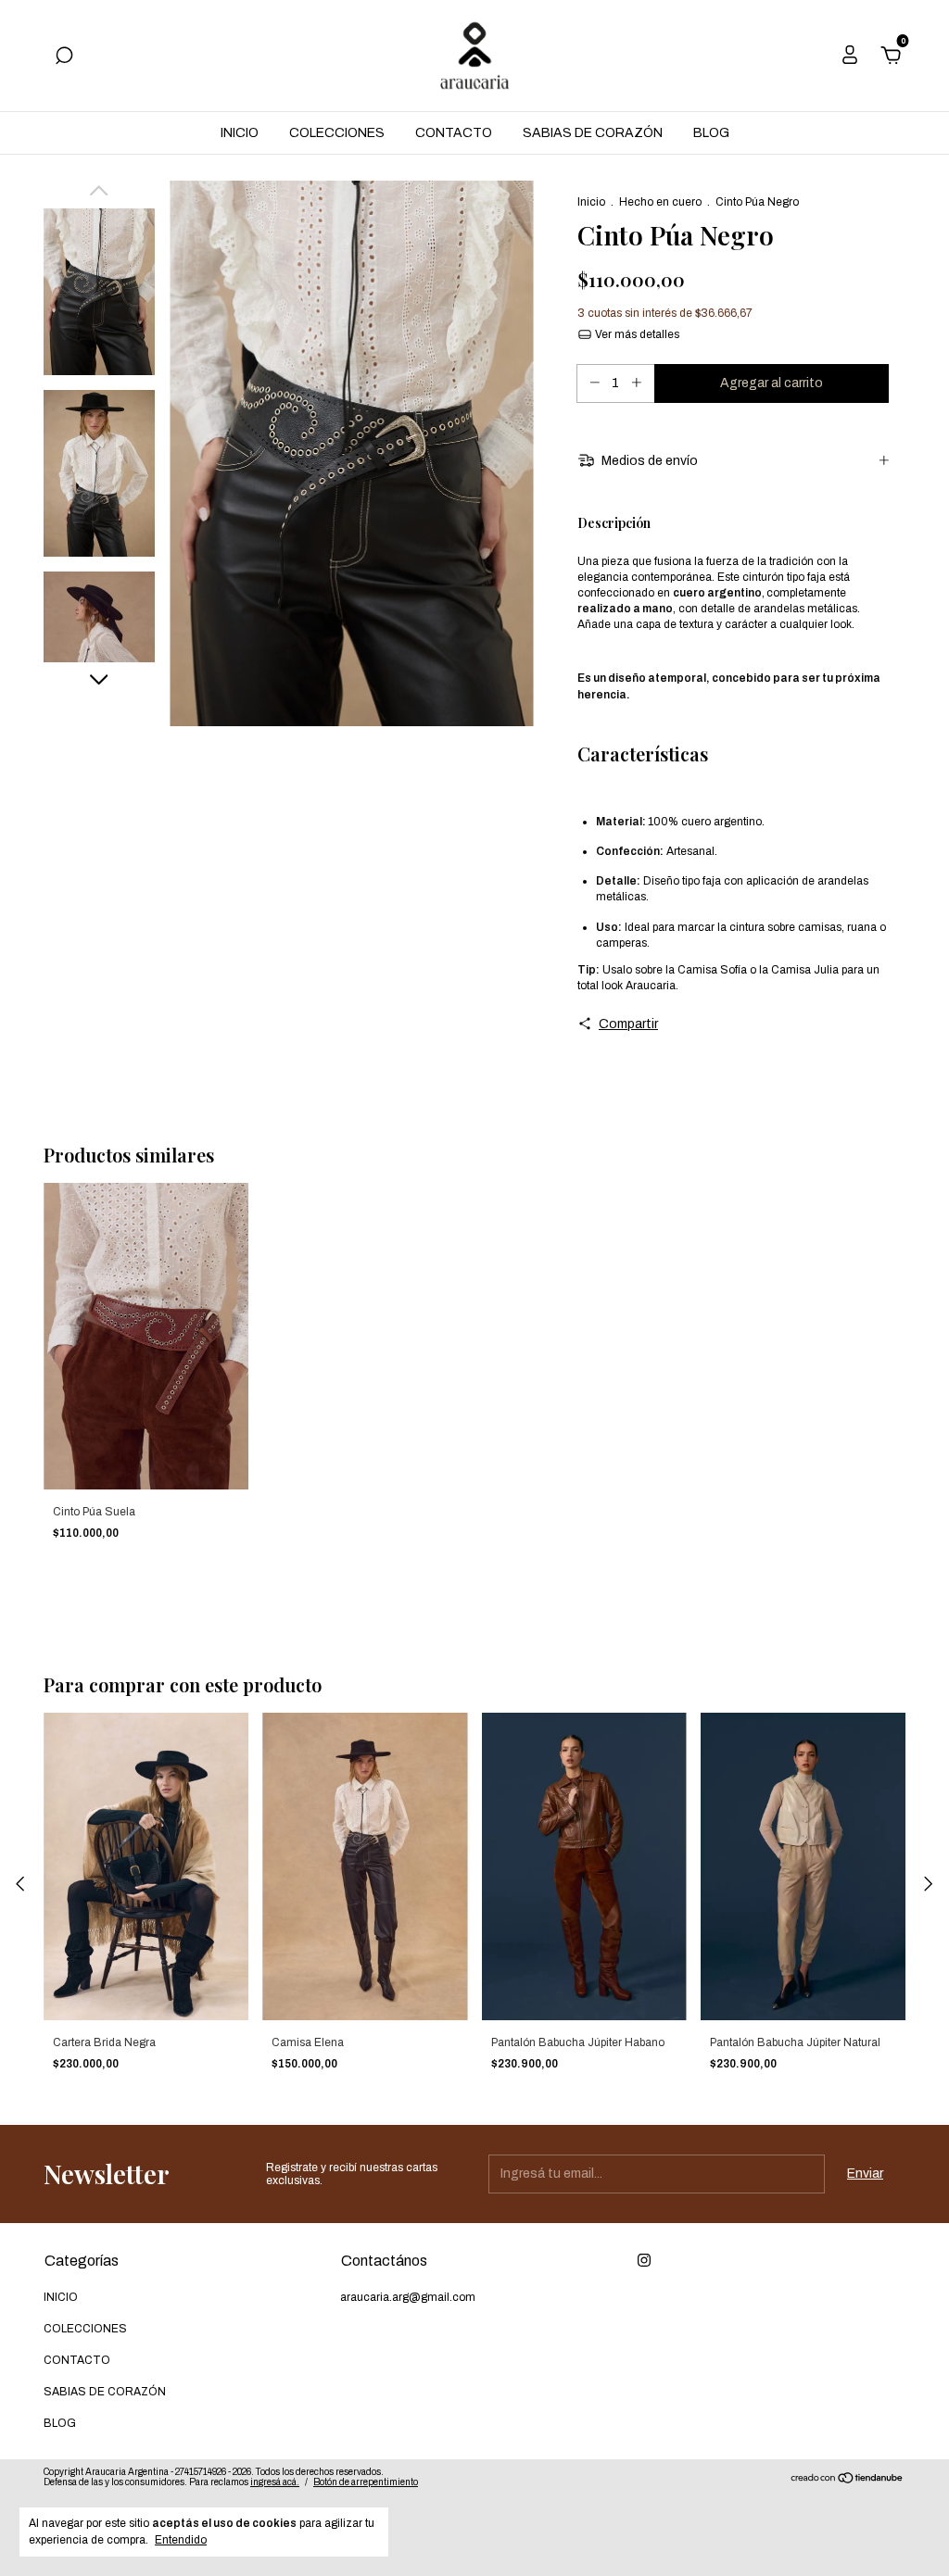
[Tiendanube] (848, 2480)
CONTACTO (454, 133)
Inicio (591, 202)
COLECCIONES (337, 133)
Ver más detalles (636, 334)
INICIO (240, 133)
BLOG (711, 133)
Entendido (181, 2540)
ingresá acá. (275, 2482)
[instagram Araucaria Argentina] (644, 2260)
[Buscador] (64, 58)
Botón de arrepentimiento (366, 2482)
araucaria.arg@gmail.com (408, 2297)
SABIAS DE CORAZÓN (593, 133)
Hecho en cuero (660, 202)
